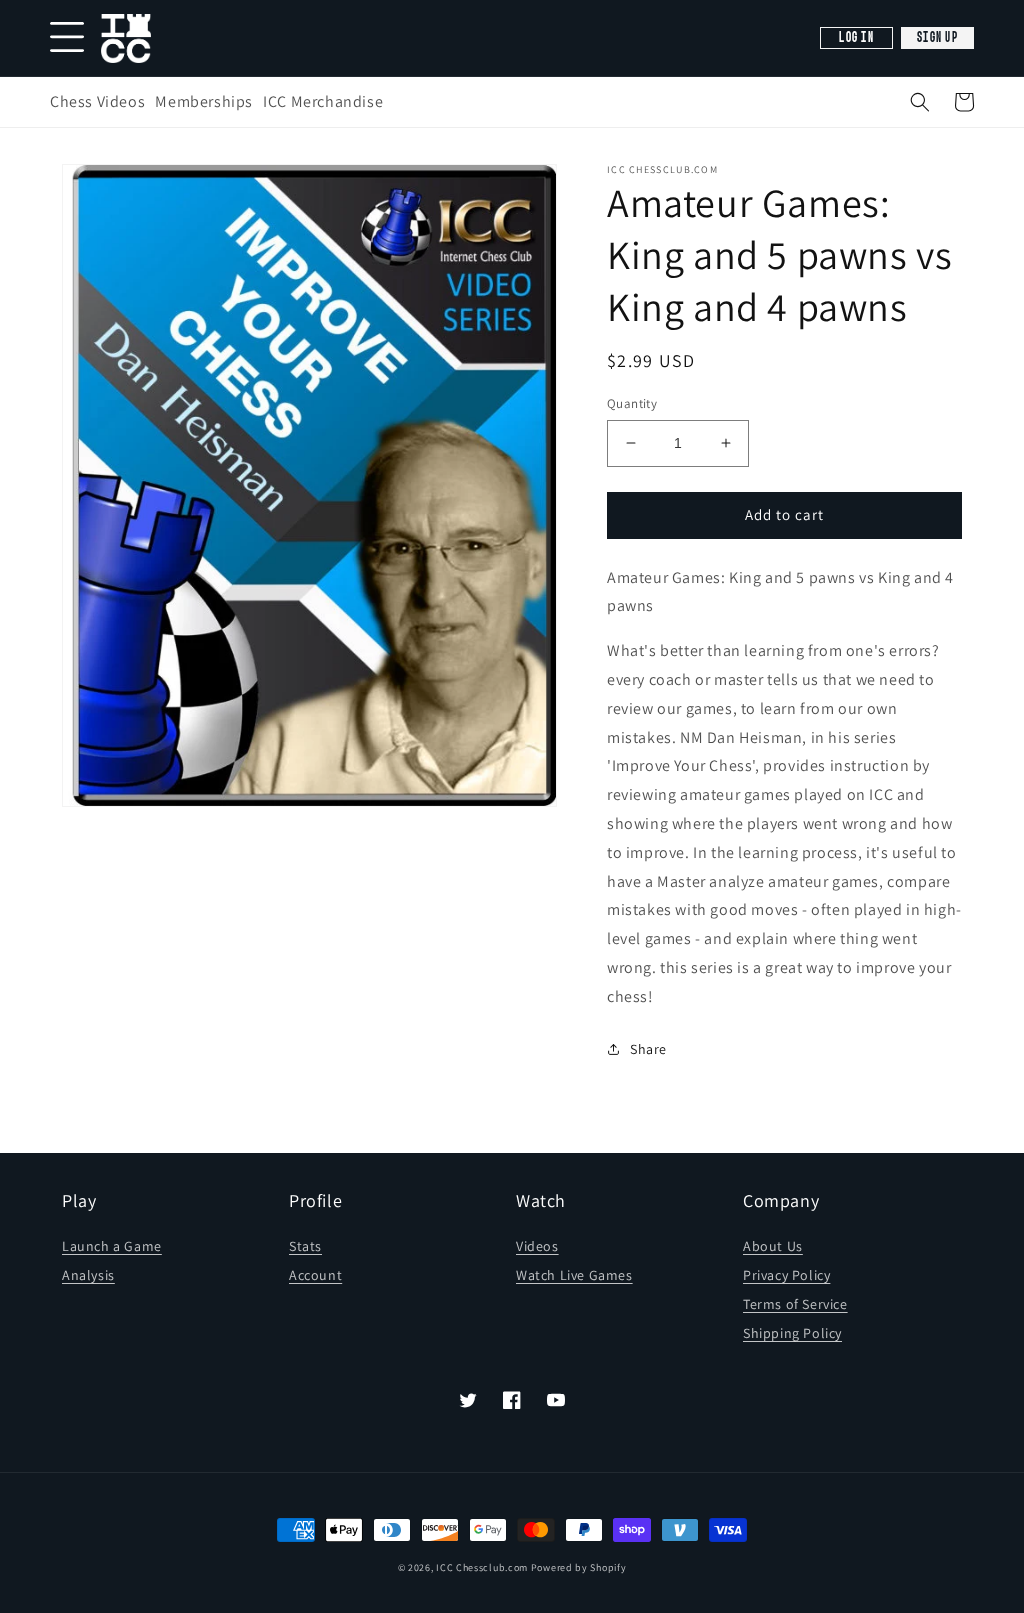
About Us (773, 1246)
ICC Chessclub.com (482, 1567)
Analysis (88, 1275)
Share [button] (648, 1049)
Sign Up (937, 38)
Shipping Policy (792, 1333)
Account (315, 1275)
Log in (856, 38)
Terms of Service (795, 1304)
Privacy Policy (786, 1275)
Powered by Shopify (579, 1567)
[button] (920, 102)
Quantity (632, 403)
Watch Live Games (574, 1275)
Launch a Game (112, 1246)
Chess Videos (97, 101)
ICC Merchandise (323, 101)
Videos (537, 1246)
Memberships (204, 101)
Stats (305, 1246)
